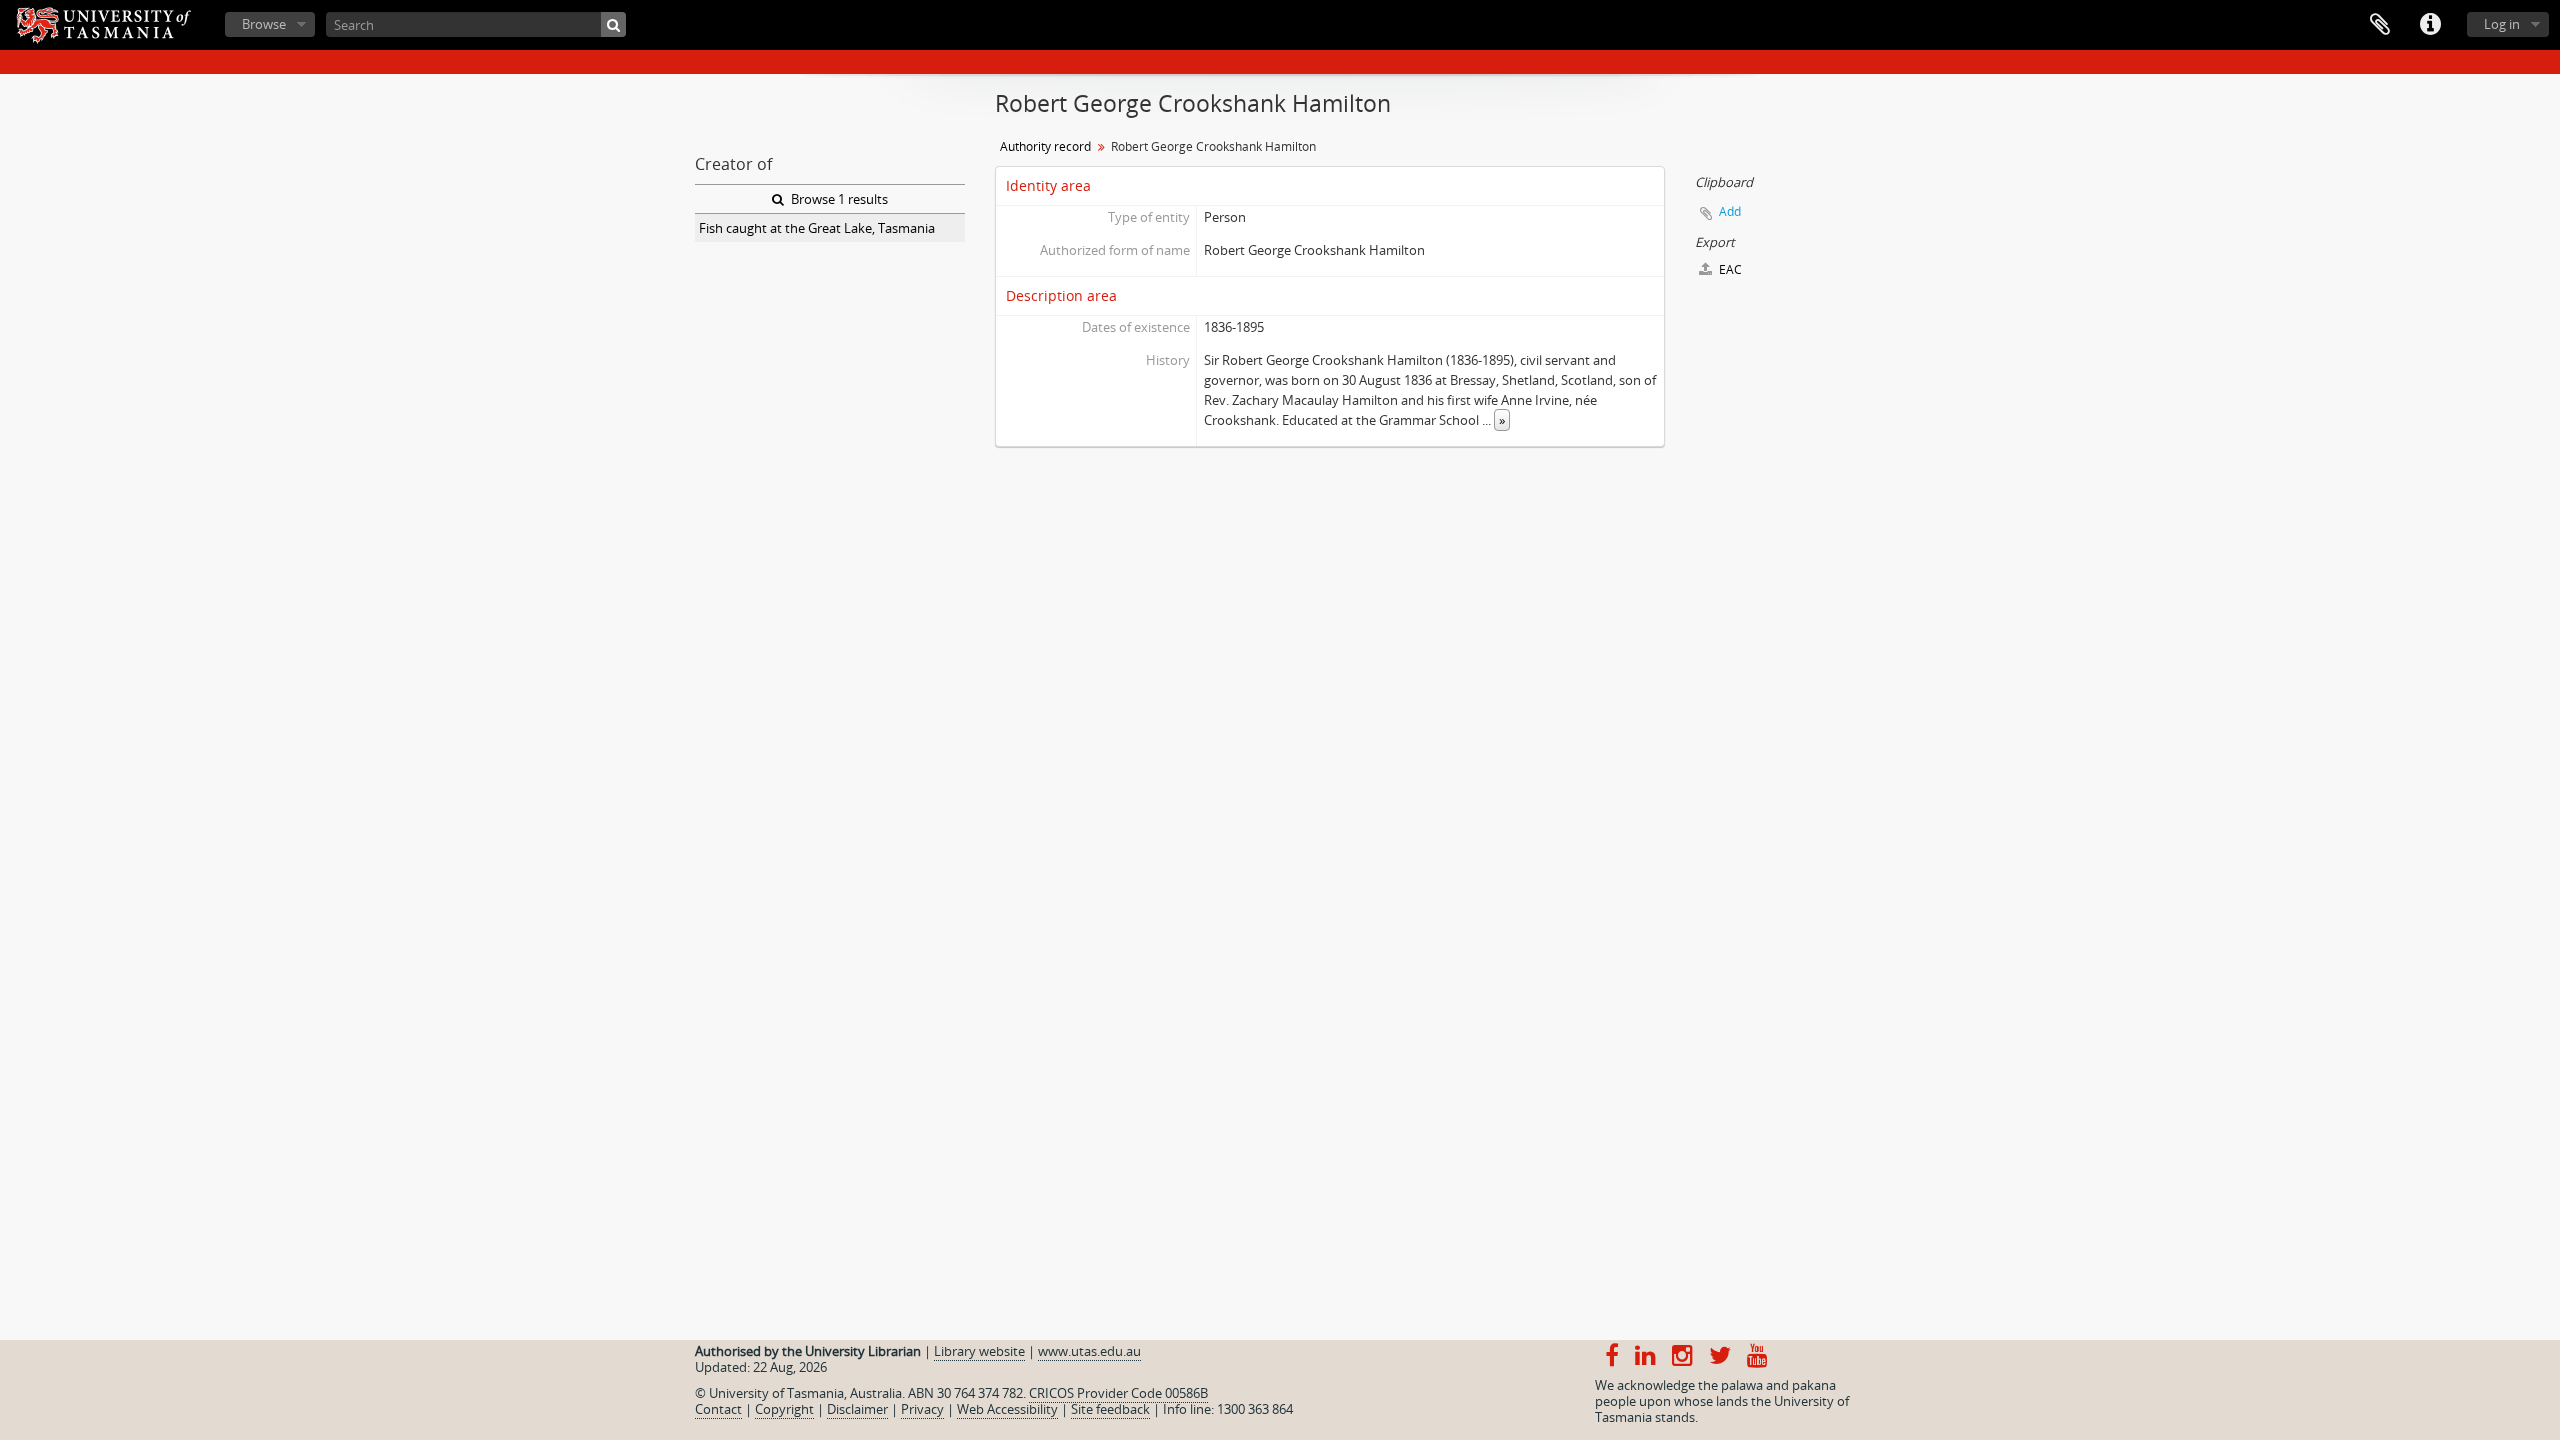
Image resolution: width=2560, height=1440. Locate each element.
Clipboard (2380, 25)
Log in (2502, 24)
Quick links (2430, 25)
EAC (1729, 269)
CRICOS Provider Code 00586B (1118, 1393)
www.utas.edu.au (1089, 1351)
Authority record (1045, 146)
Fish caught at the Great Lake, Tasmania (817, 228)
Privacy (922, 1409)
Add (1730, 211)
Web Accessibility (1007, 1409)
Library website (979, 1351)
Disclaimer (857, 1409)
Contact (718, 1409)
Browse (264, 24)
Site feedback (1110, 1409)
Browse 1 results (838, 199)
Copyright (784, 1409)
